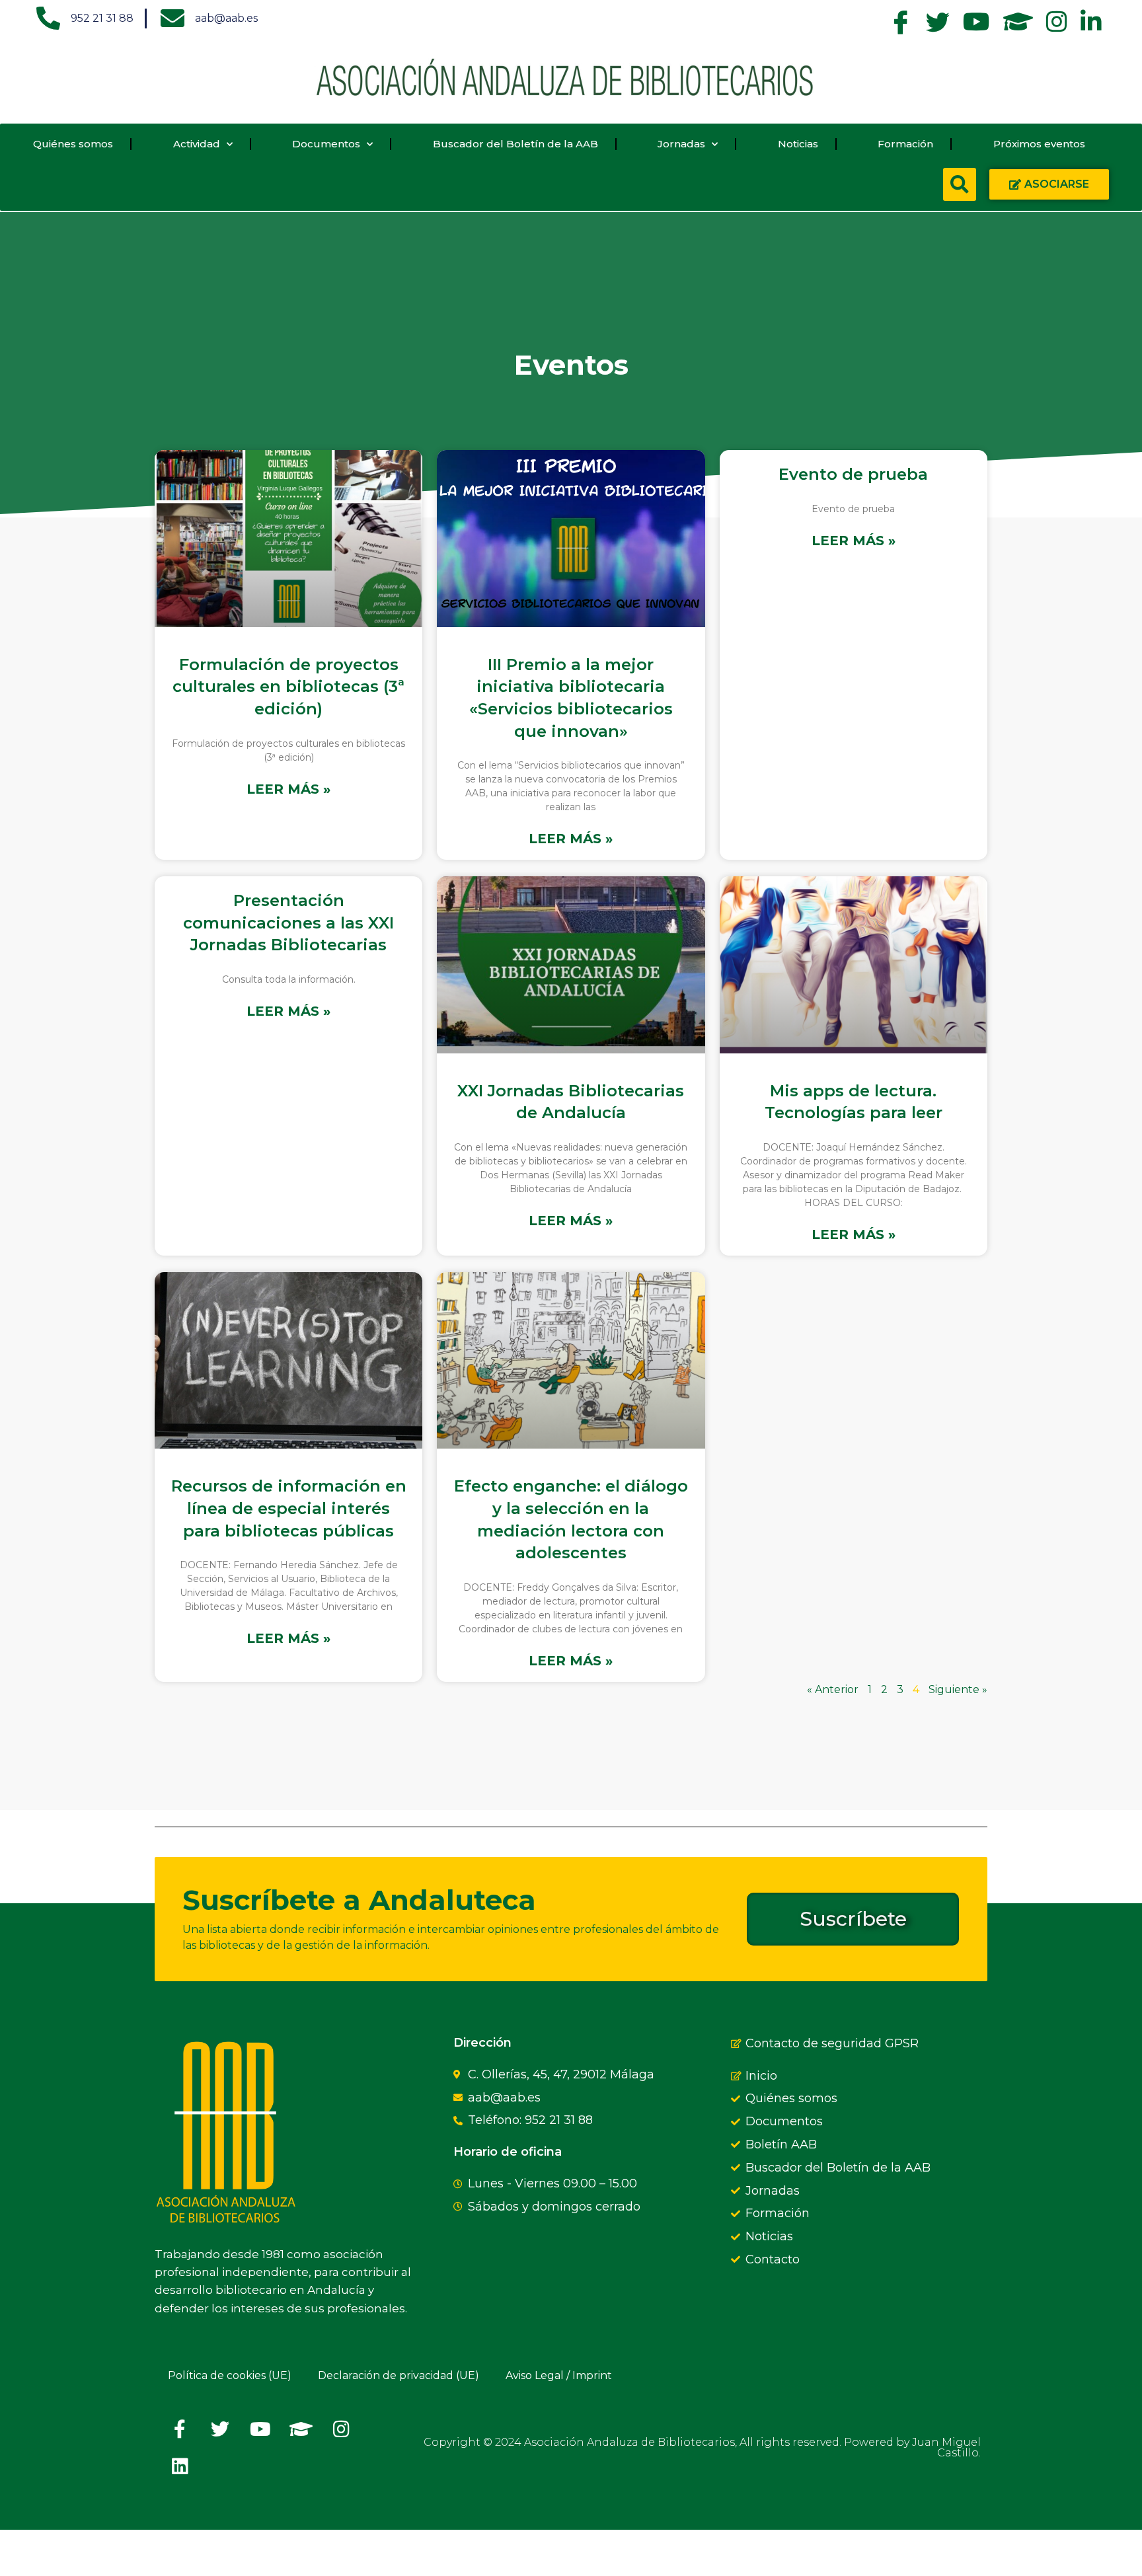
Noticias (798, 144)
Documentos (326, 144)
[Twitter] (220, 2429)
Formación (905, 144)
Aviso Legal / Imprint (559, 2375)
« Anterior (833, 1689)
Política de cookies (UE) (230, 2375)
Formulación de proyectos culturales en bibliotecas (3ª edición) (288, 687)
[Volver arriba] (171, 2553)
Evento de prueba (853, 474)
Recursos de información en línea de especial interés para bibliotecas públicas (289, 1508)
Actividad (197, 144)
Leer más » (288, 789)
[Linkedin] (180, 2466)
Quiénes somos (73, 144)
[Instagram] (341, 2429)
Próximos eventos (1039, 144)
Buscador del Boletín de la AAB (515, 144)
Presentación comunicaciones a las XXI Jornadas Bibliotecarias (288, 923)
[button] (960, 184)
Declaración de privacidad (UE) (399, 2375)
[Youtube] (260, 2429)
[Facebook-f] (180, 2429)
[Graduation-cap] (301, 2429)
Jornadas (681, 144)
